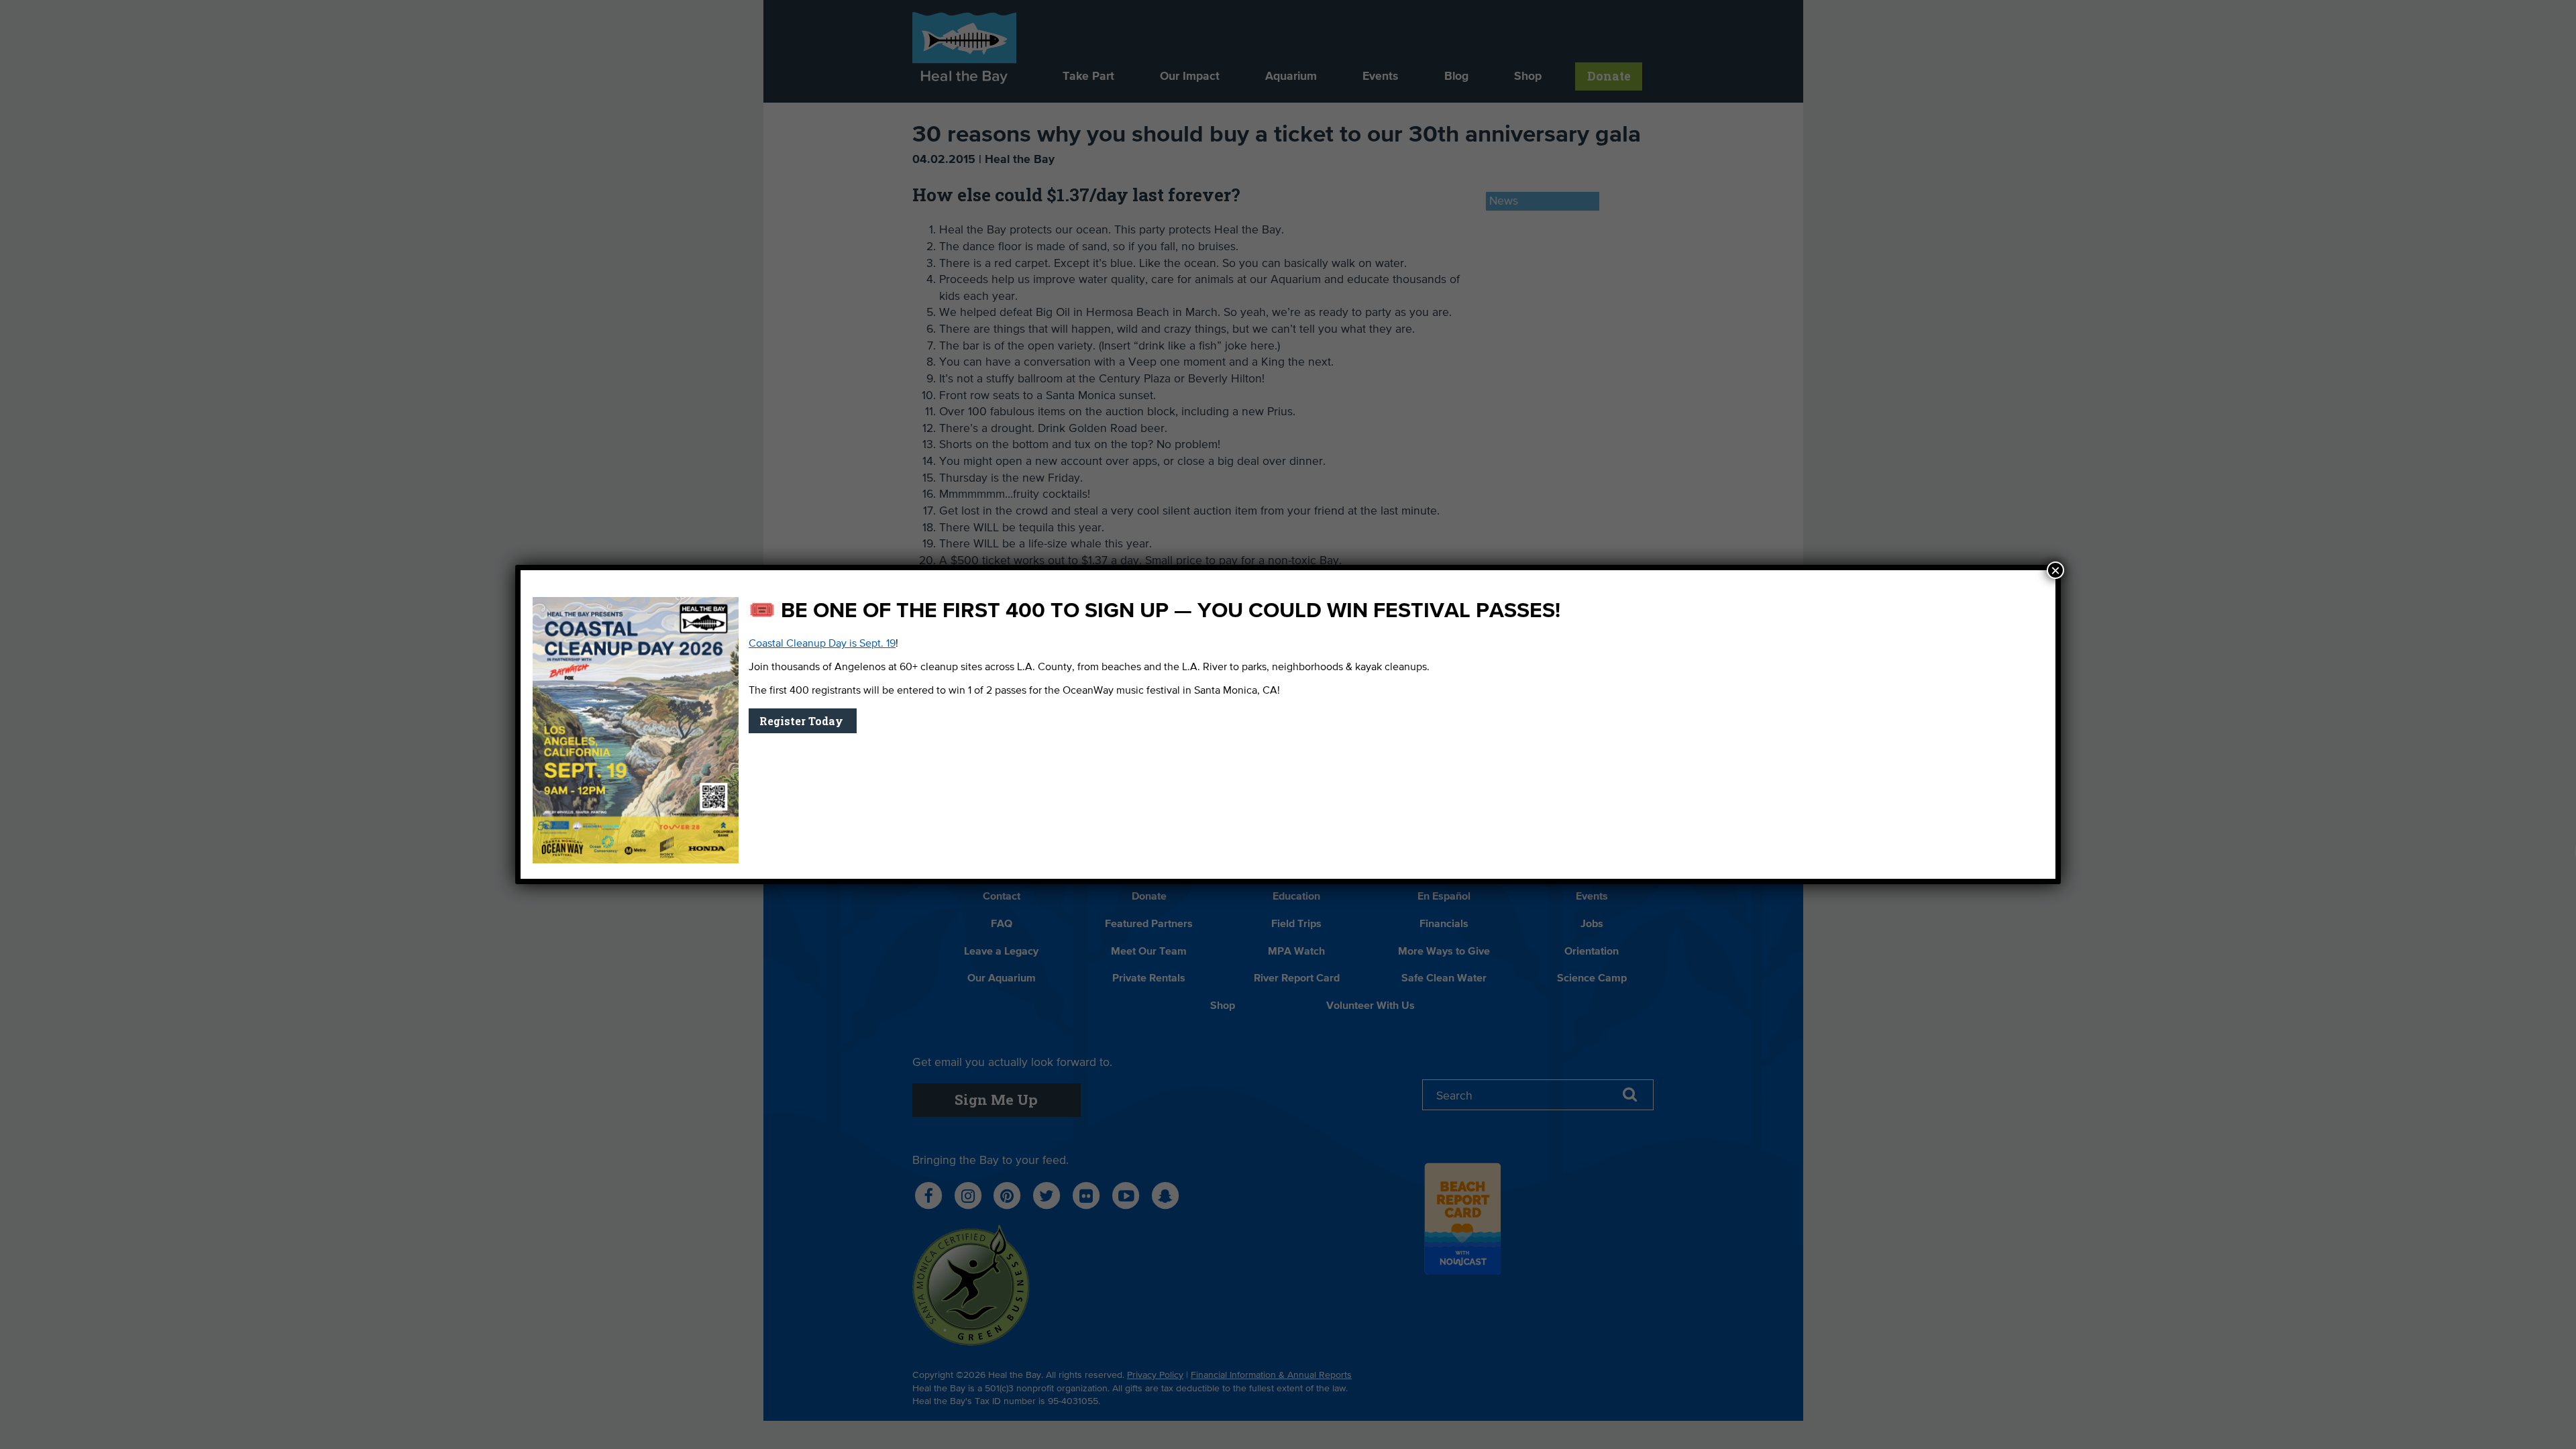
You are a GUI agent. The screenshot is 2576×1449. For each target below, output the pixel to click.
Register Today (803, 721)
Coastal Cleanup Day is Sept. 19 (822, 644)
